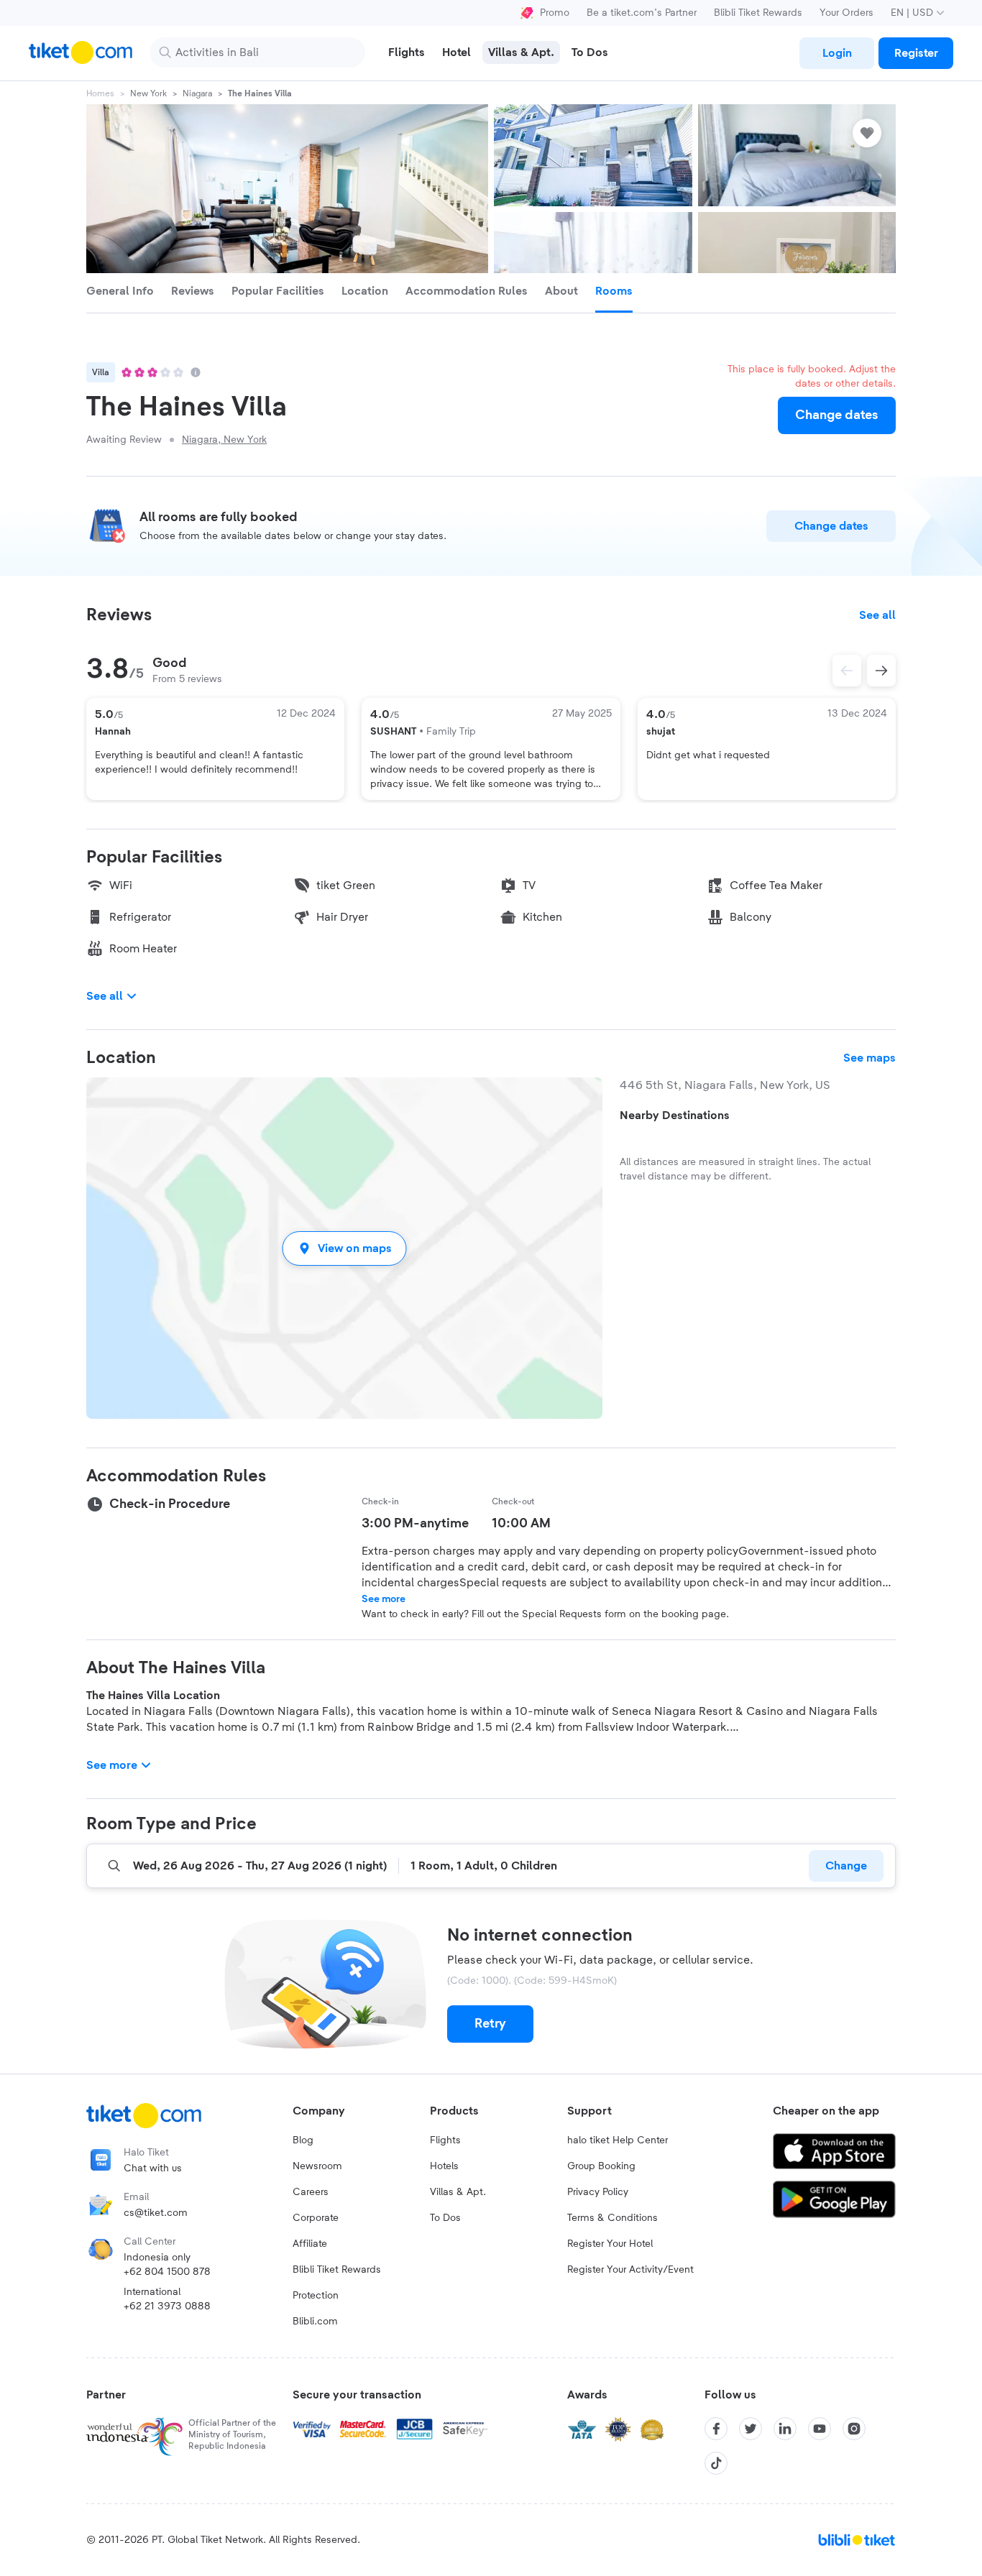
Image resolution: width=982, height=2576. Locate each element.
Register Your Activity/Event (630, 2270)
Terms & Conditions (612, 2218)
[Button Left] (847, 671)
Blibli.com (315, 2322)
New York (148, 93)
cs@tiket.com (156, 2213)
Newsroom (317, 2166)
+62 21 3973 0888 (167, 2306)
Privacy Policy (598, 2192)
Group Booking (601, 2166)
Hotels (444, 2166)
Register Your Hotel (610, 2244)
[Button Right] (881, 671)
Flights (445, 2140)
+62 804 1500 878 (167, 2272)
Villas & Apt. (458, 2192)
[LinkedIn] (785, 2429)
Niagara (197, 93)
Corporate (316, 2218)
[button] (344, 1248)
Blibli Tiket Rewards (758, 13)
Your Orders (846, 13)
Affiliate (310, 2244)
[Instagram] (854, 2429)
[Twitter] (751, 2429)
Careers (311, 2192)
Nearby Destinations (675, 1115)
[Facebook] (716, 2429)
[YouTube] (820, 2429)
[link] (837, 53)
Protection (316, 2296)
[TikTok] (716, 2463)
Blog (303, 2140)
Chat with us (153, 2168)
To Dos (445, 2218)
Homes (100, 93)
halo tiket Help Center (618, 2140)
